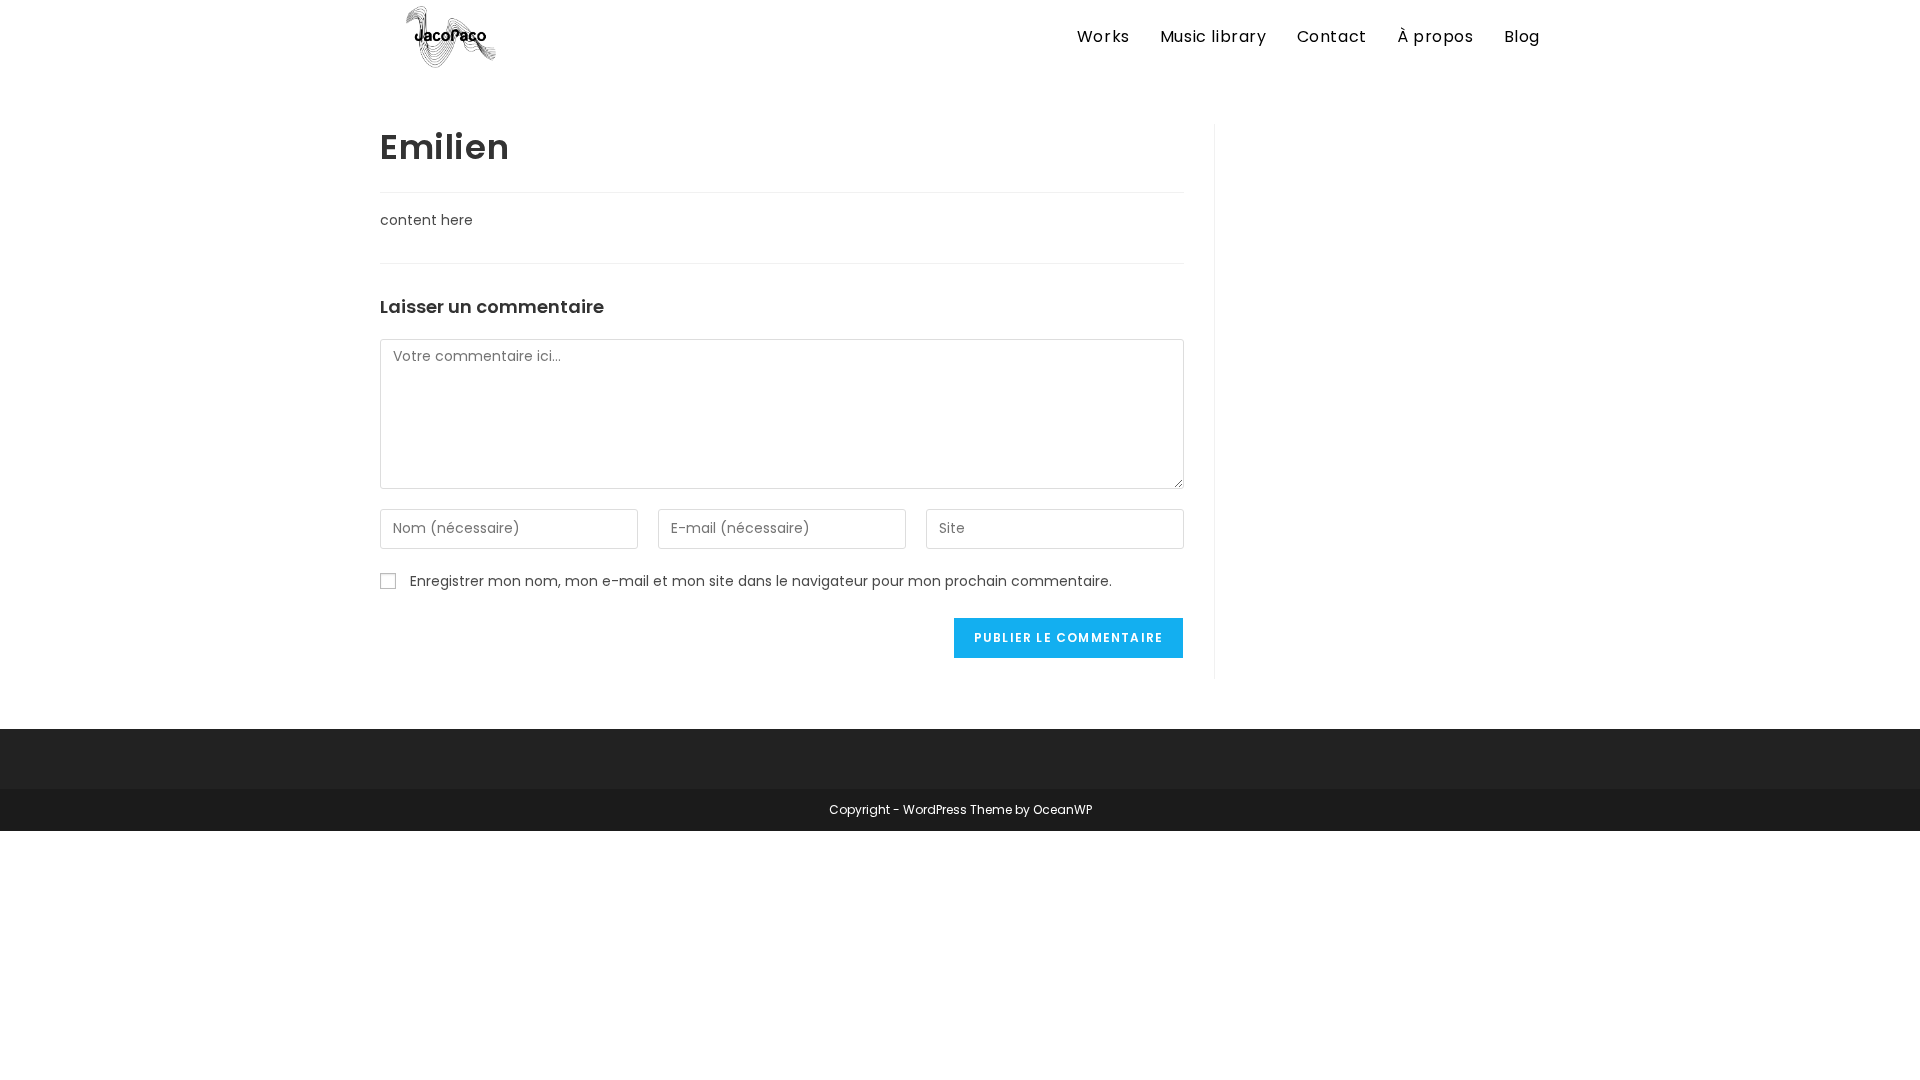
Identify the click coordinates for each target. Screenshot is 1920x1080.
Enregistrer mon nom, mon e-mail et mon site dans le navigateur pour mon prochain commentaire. (761, 581)
